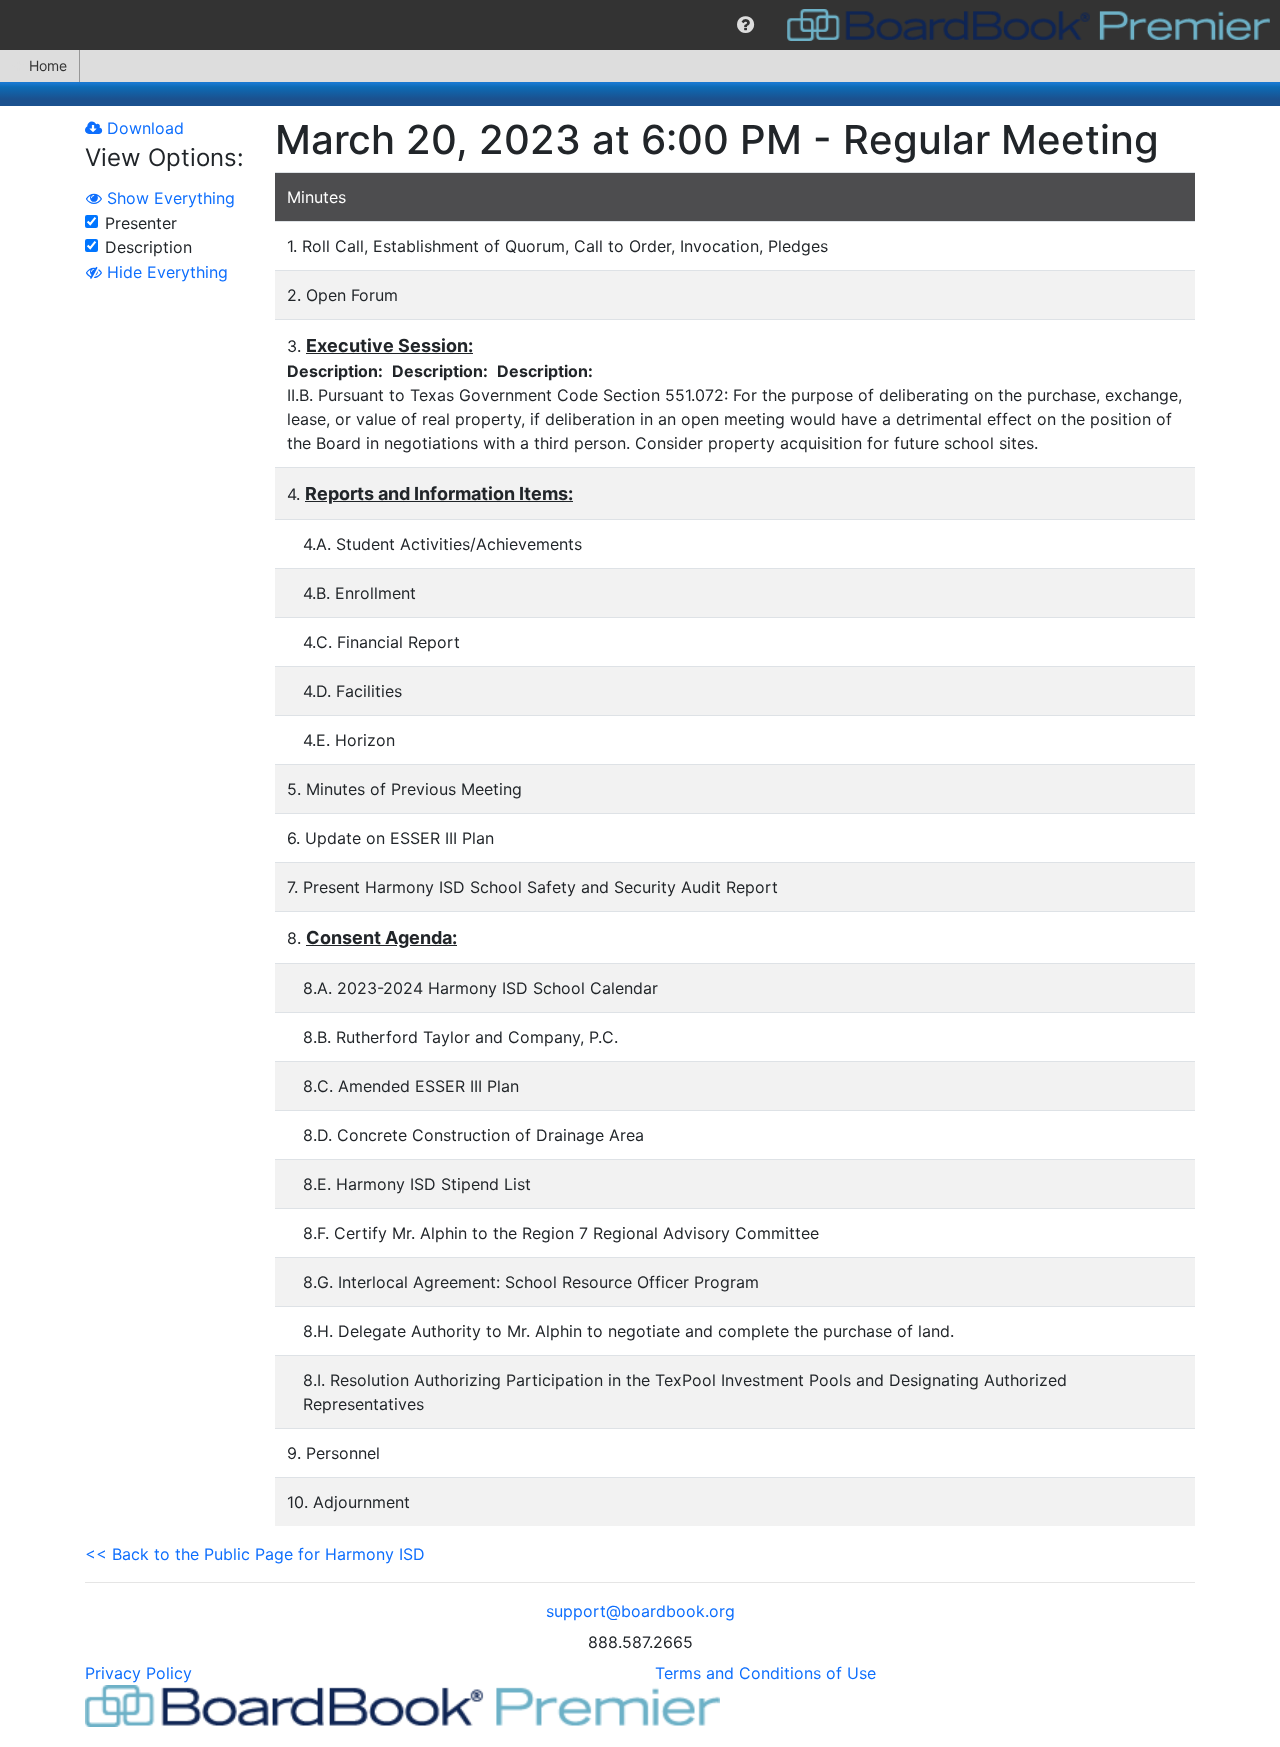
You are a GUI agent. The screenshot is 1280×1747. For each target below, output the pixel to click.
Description (148, 247)
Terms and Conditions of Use (765, 1673)
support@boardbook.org (640, 1611)
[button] (745, 25)
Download (143, 128)
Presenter (141, 223)
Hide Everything (165, 272)
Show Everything (168, 198)
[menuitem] (745, 25)
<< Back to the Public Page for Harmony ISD (255, 1554)
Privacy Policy (138, 1673)
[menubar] (640, 25)
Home (48, 65)
